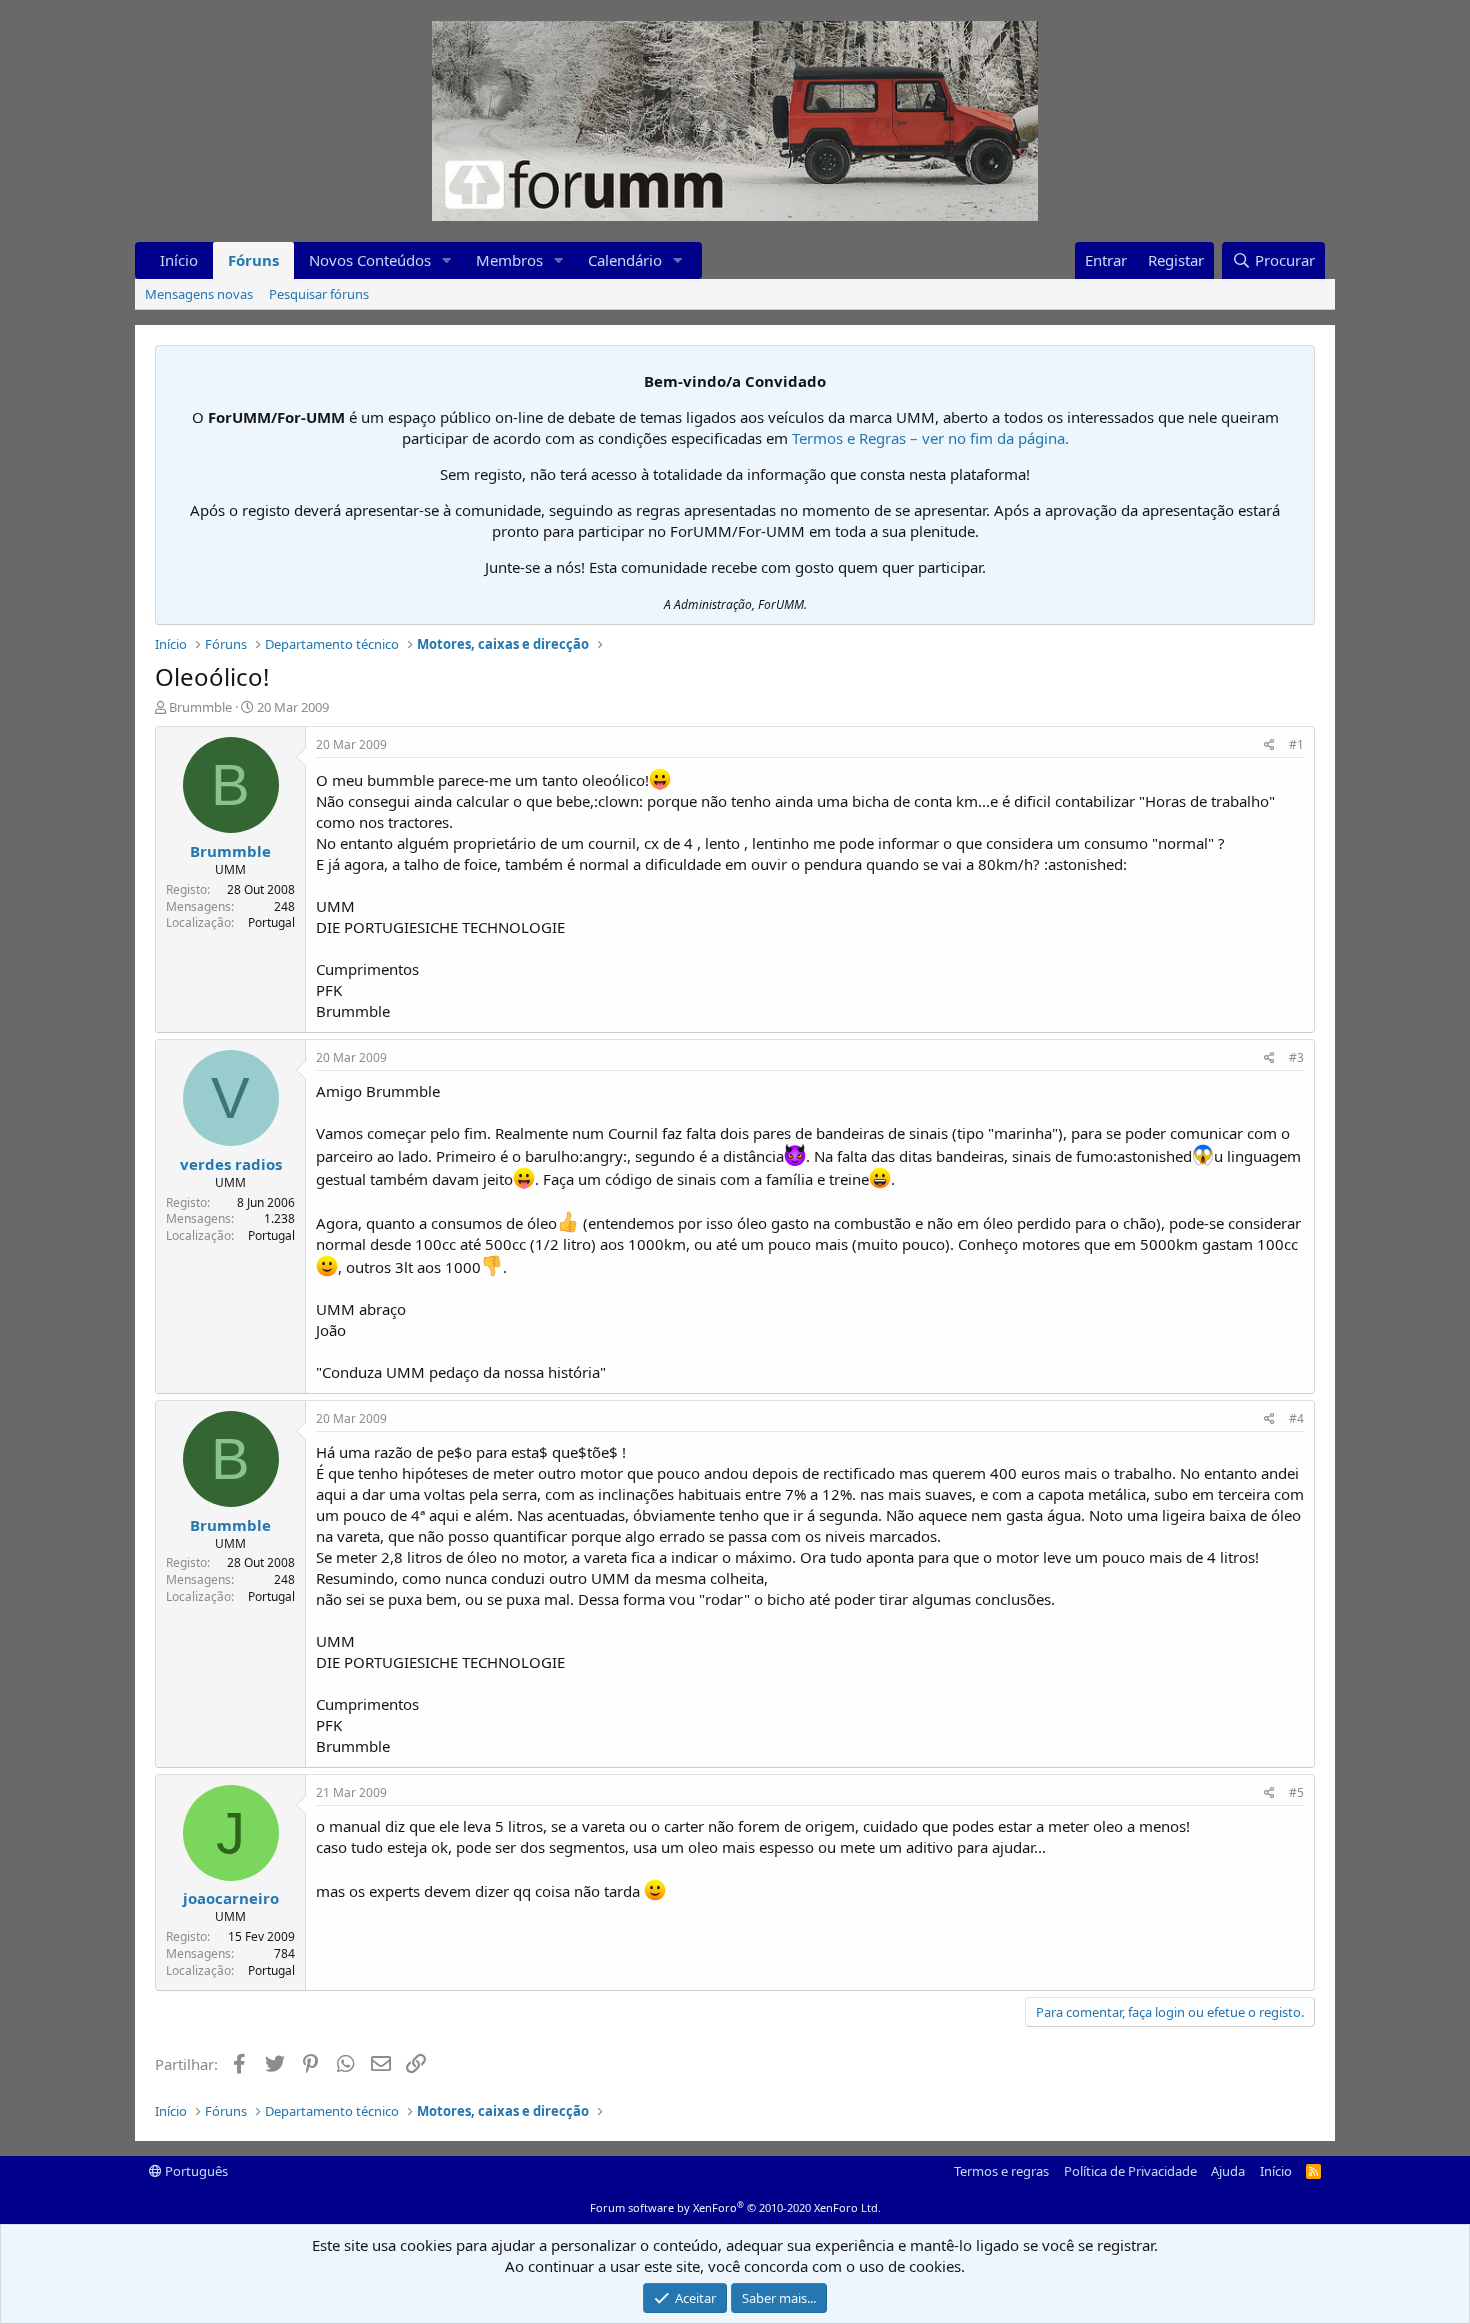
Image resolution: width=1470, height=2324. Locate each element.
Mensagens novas (199, 294)
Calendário (625, 260)
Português (195, 2171)
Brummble (200, 707)
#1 (1296, 744)
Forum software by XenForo (735, 2207)
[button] (447, 260)
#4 (1296, 1418)
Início (179, 260)
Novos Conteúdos (370, 260)
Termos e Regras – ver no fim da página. (930, 438)
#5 (1296, 1792)
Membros (509, 260)
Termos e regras (1001, 2171)
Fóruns (253, 260)
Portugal (271, 922)
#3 (1296, 1057)
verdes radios (231, 1164)
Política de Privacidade (1130, 2171)
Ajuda (1228, 2171)
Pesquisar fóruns (319, 294)
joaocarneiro (231, 1898)
